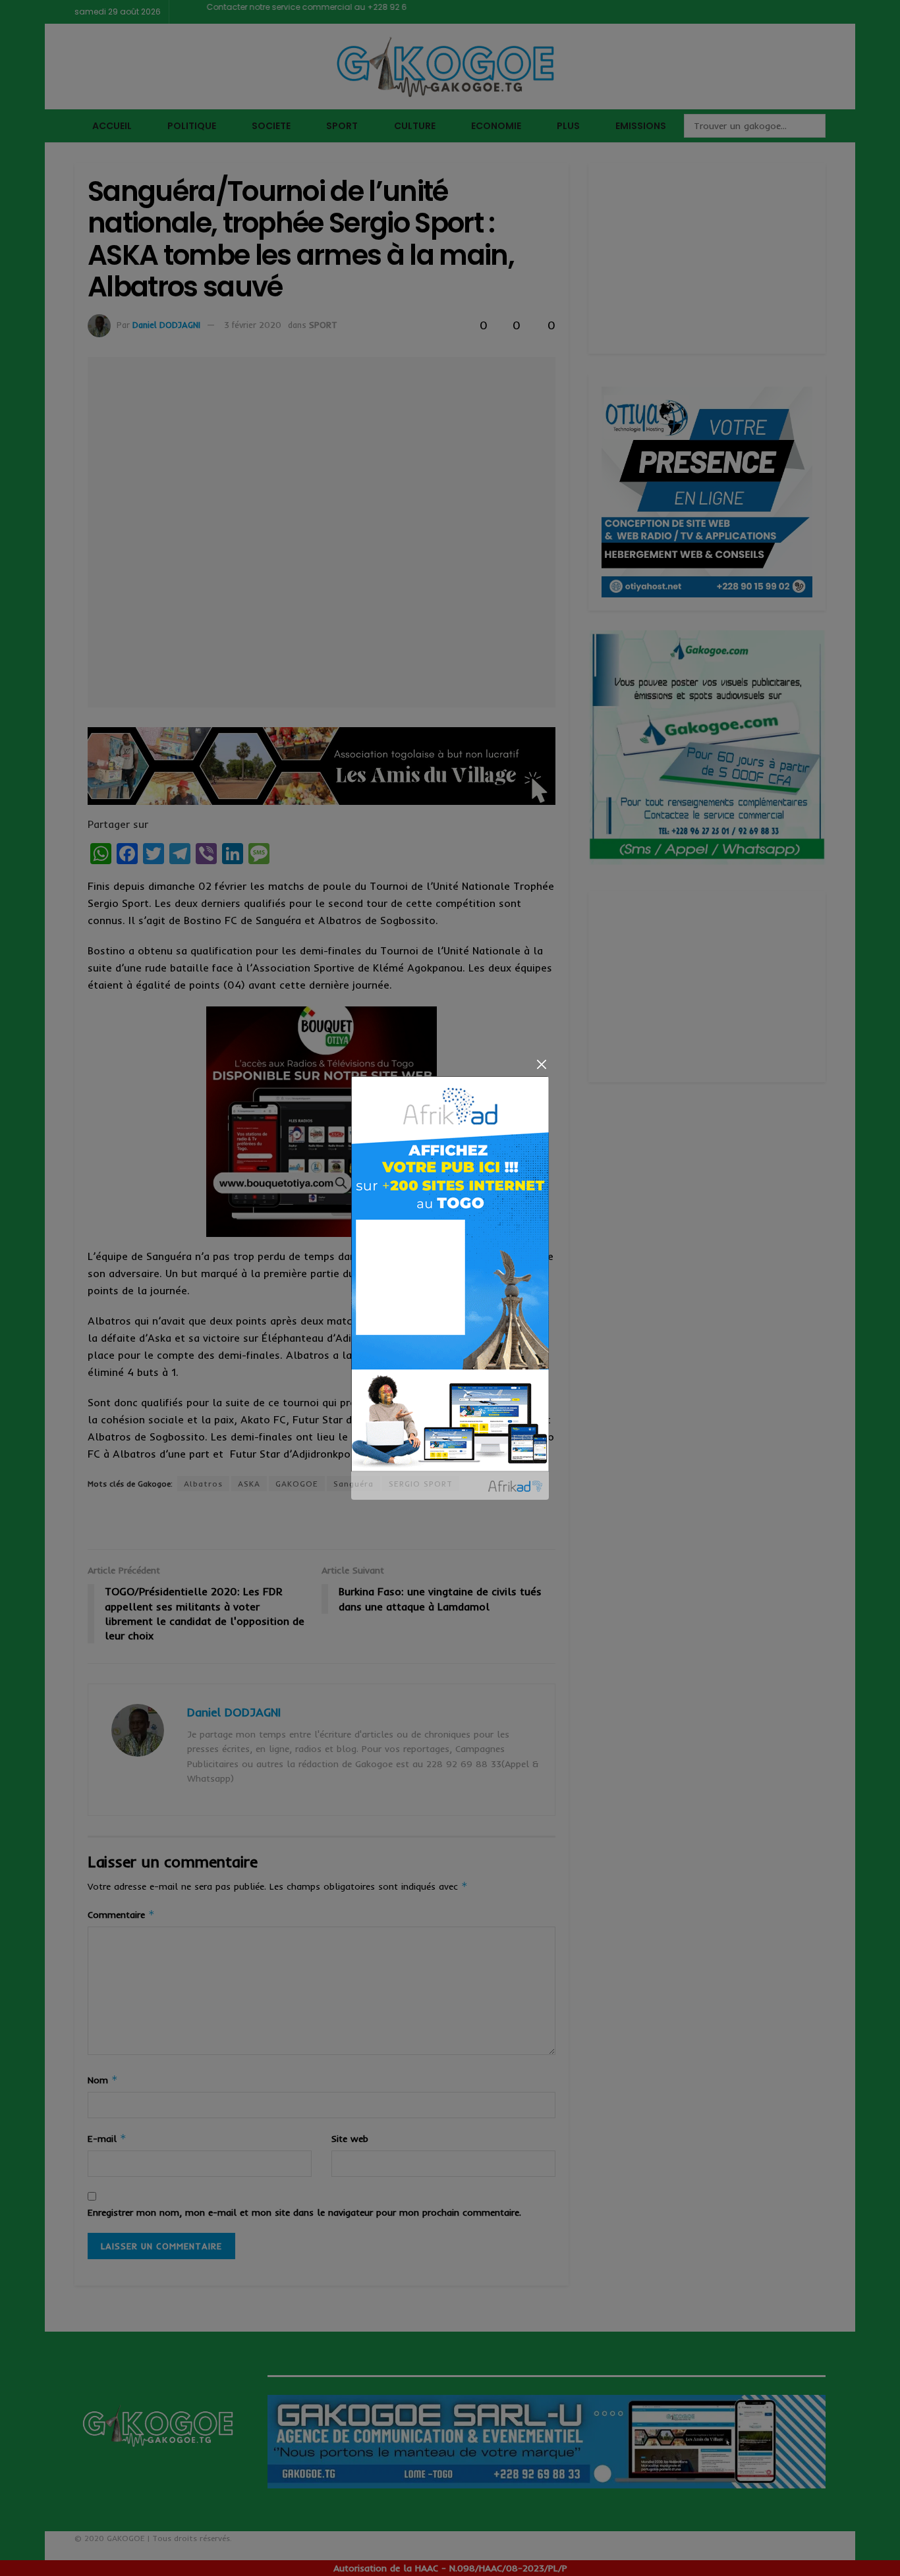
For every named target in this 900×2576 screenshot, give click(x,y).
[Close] (541, 1064)
